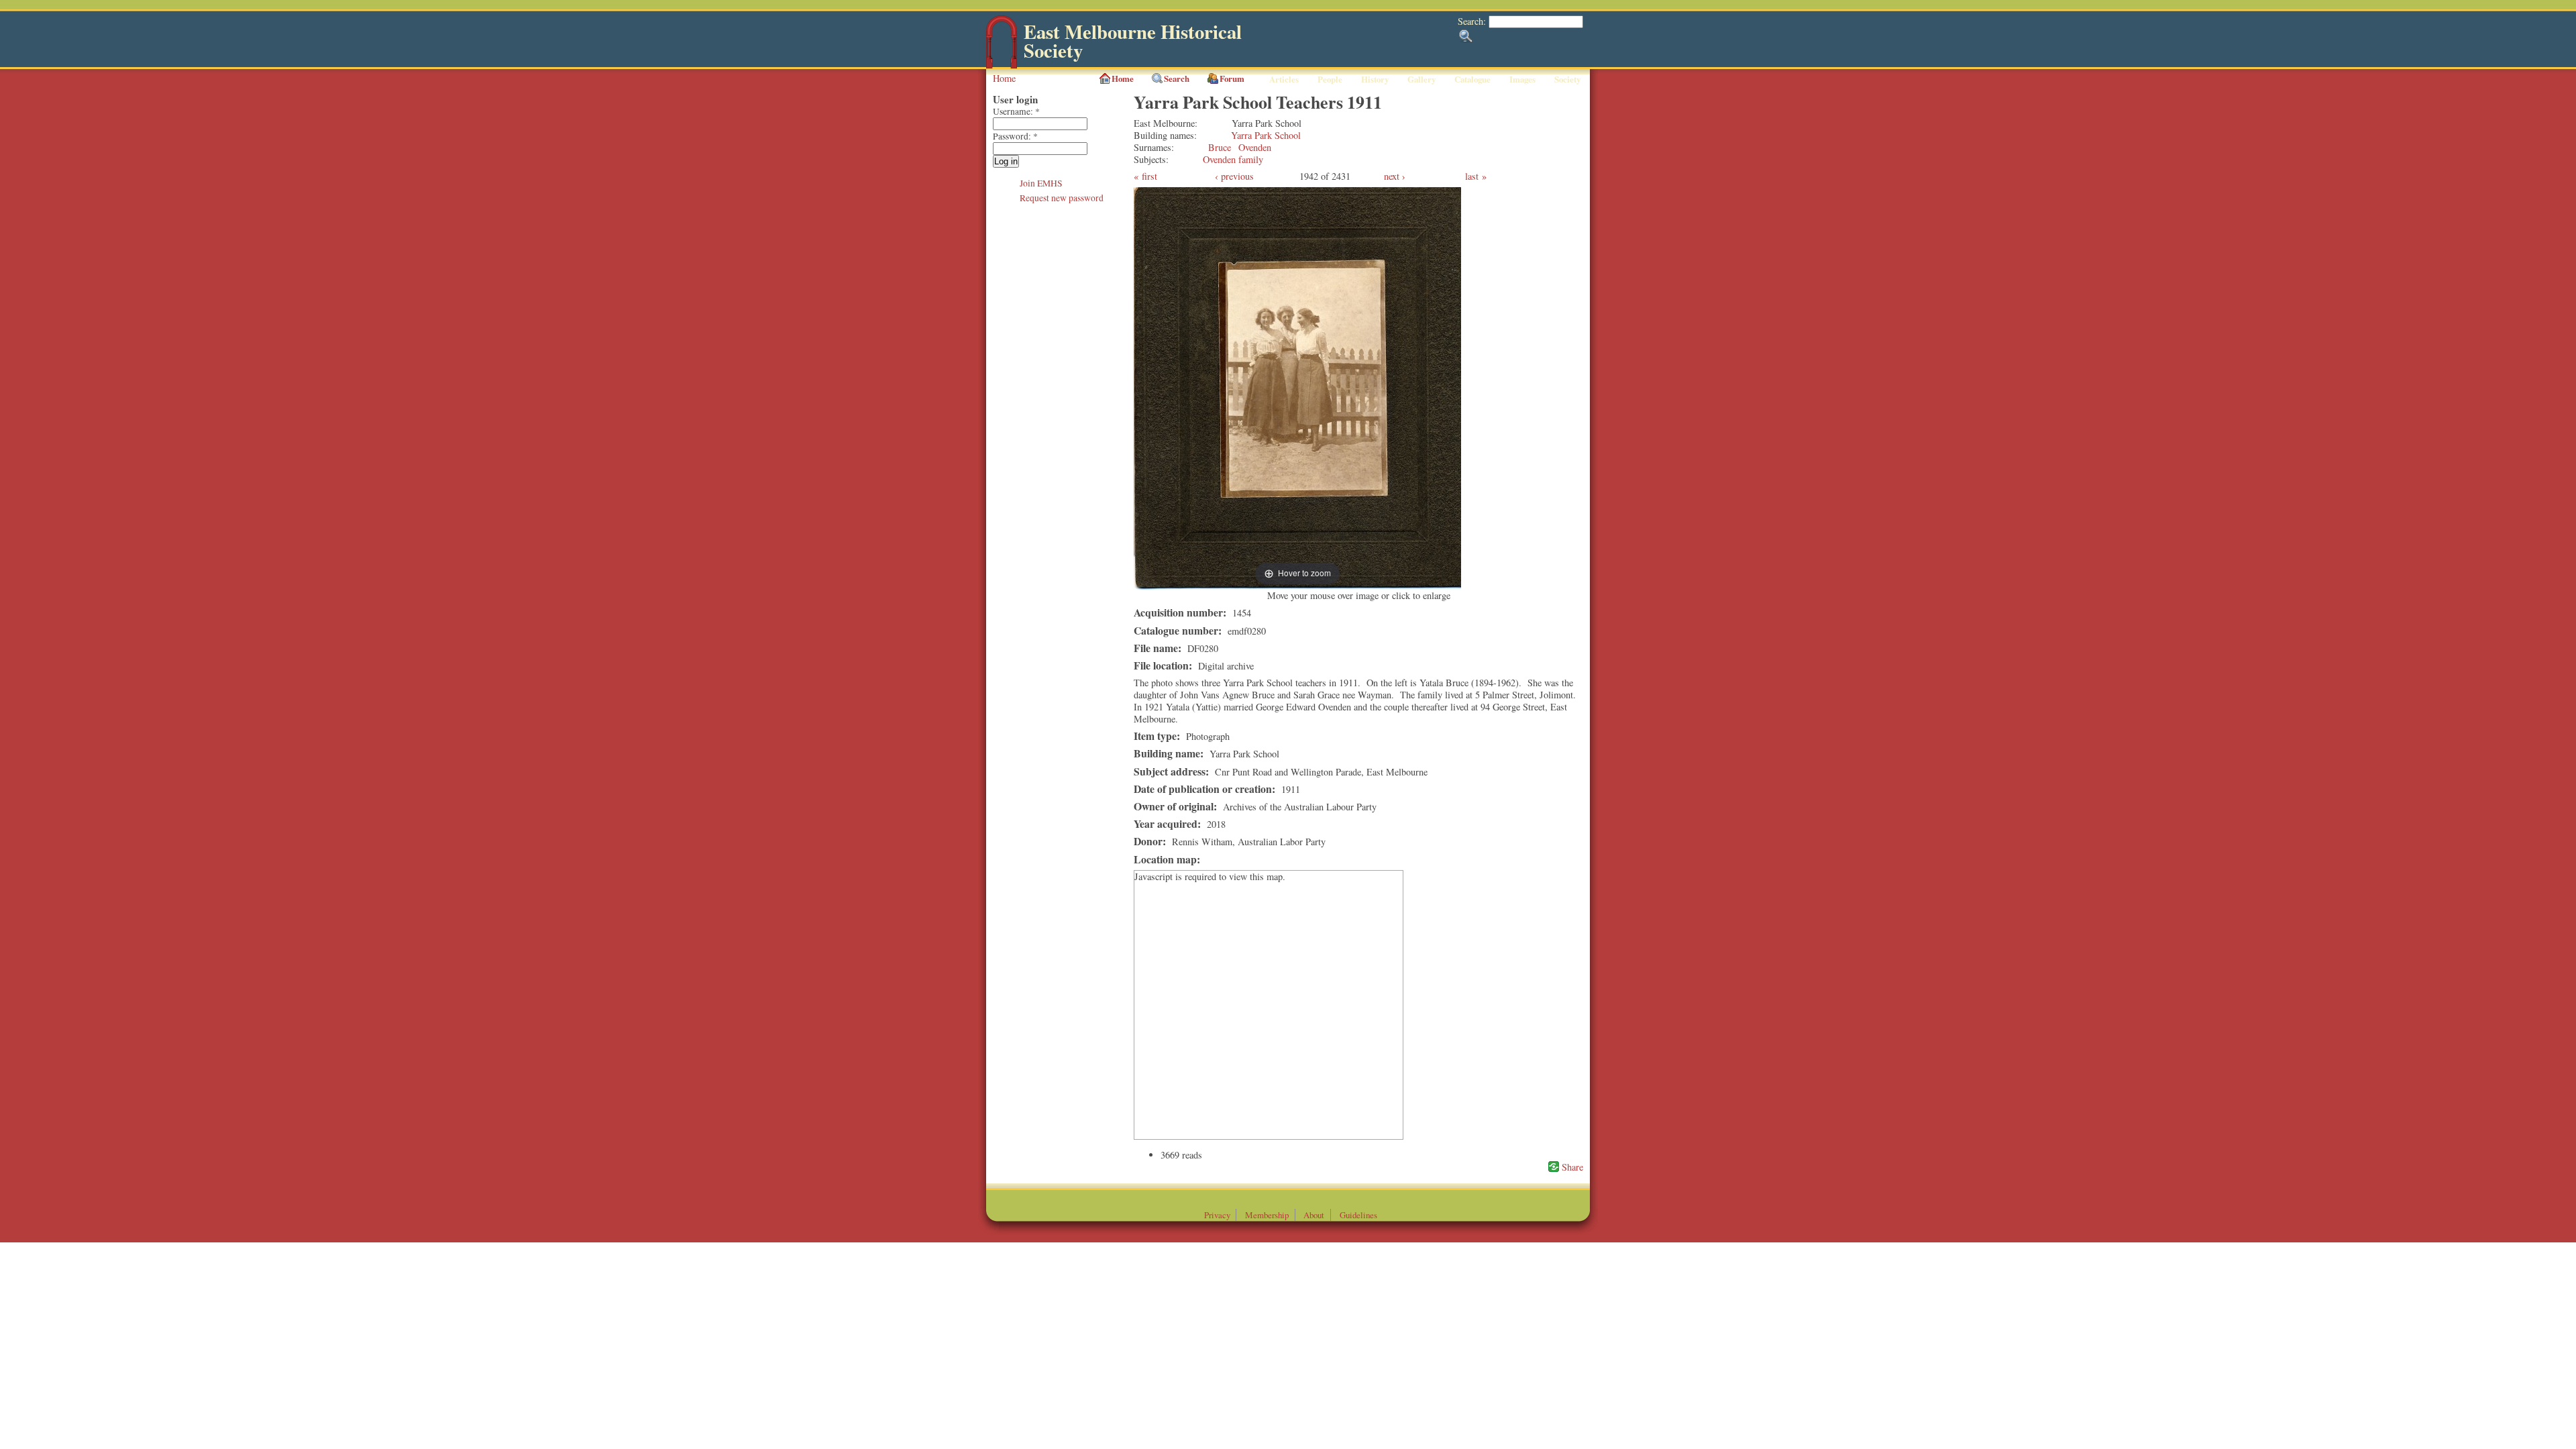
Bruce (1220, 147)
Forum (1232, 78)
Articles (1284, 79)
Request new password (1062, 198)
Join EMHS (1041, 183)
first (1149, 176)
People (1330, 79)
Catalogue (1472, 79)
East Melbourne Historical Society (1133, 41)
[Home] (1002, 65)
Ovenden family (1233, 159)
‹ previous (1234, 176)
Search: (1473, 21)
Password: (1015, 136)
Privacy (1217, 1215)
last (1472, 176)
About (1314, 1215)
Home (1004, 78)
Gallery (1421, 79)
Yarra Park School (1266, 135)
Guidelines (1358, 1215)
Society (1567, 79)
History (1375, 79)
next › (1395, 176)
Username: (1016, 111)
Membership (1267, 1215)
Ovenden (1255, 147)
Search (1177, 78)
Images (1522, 79)
